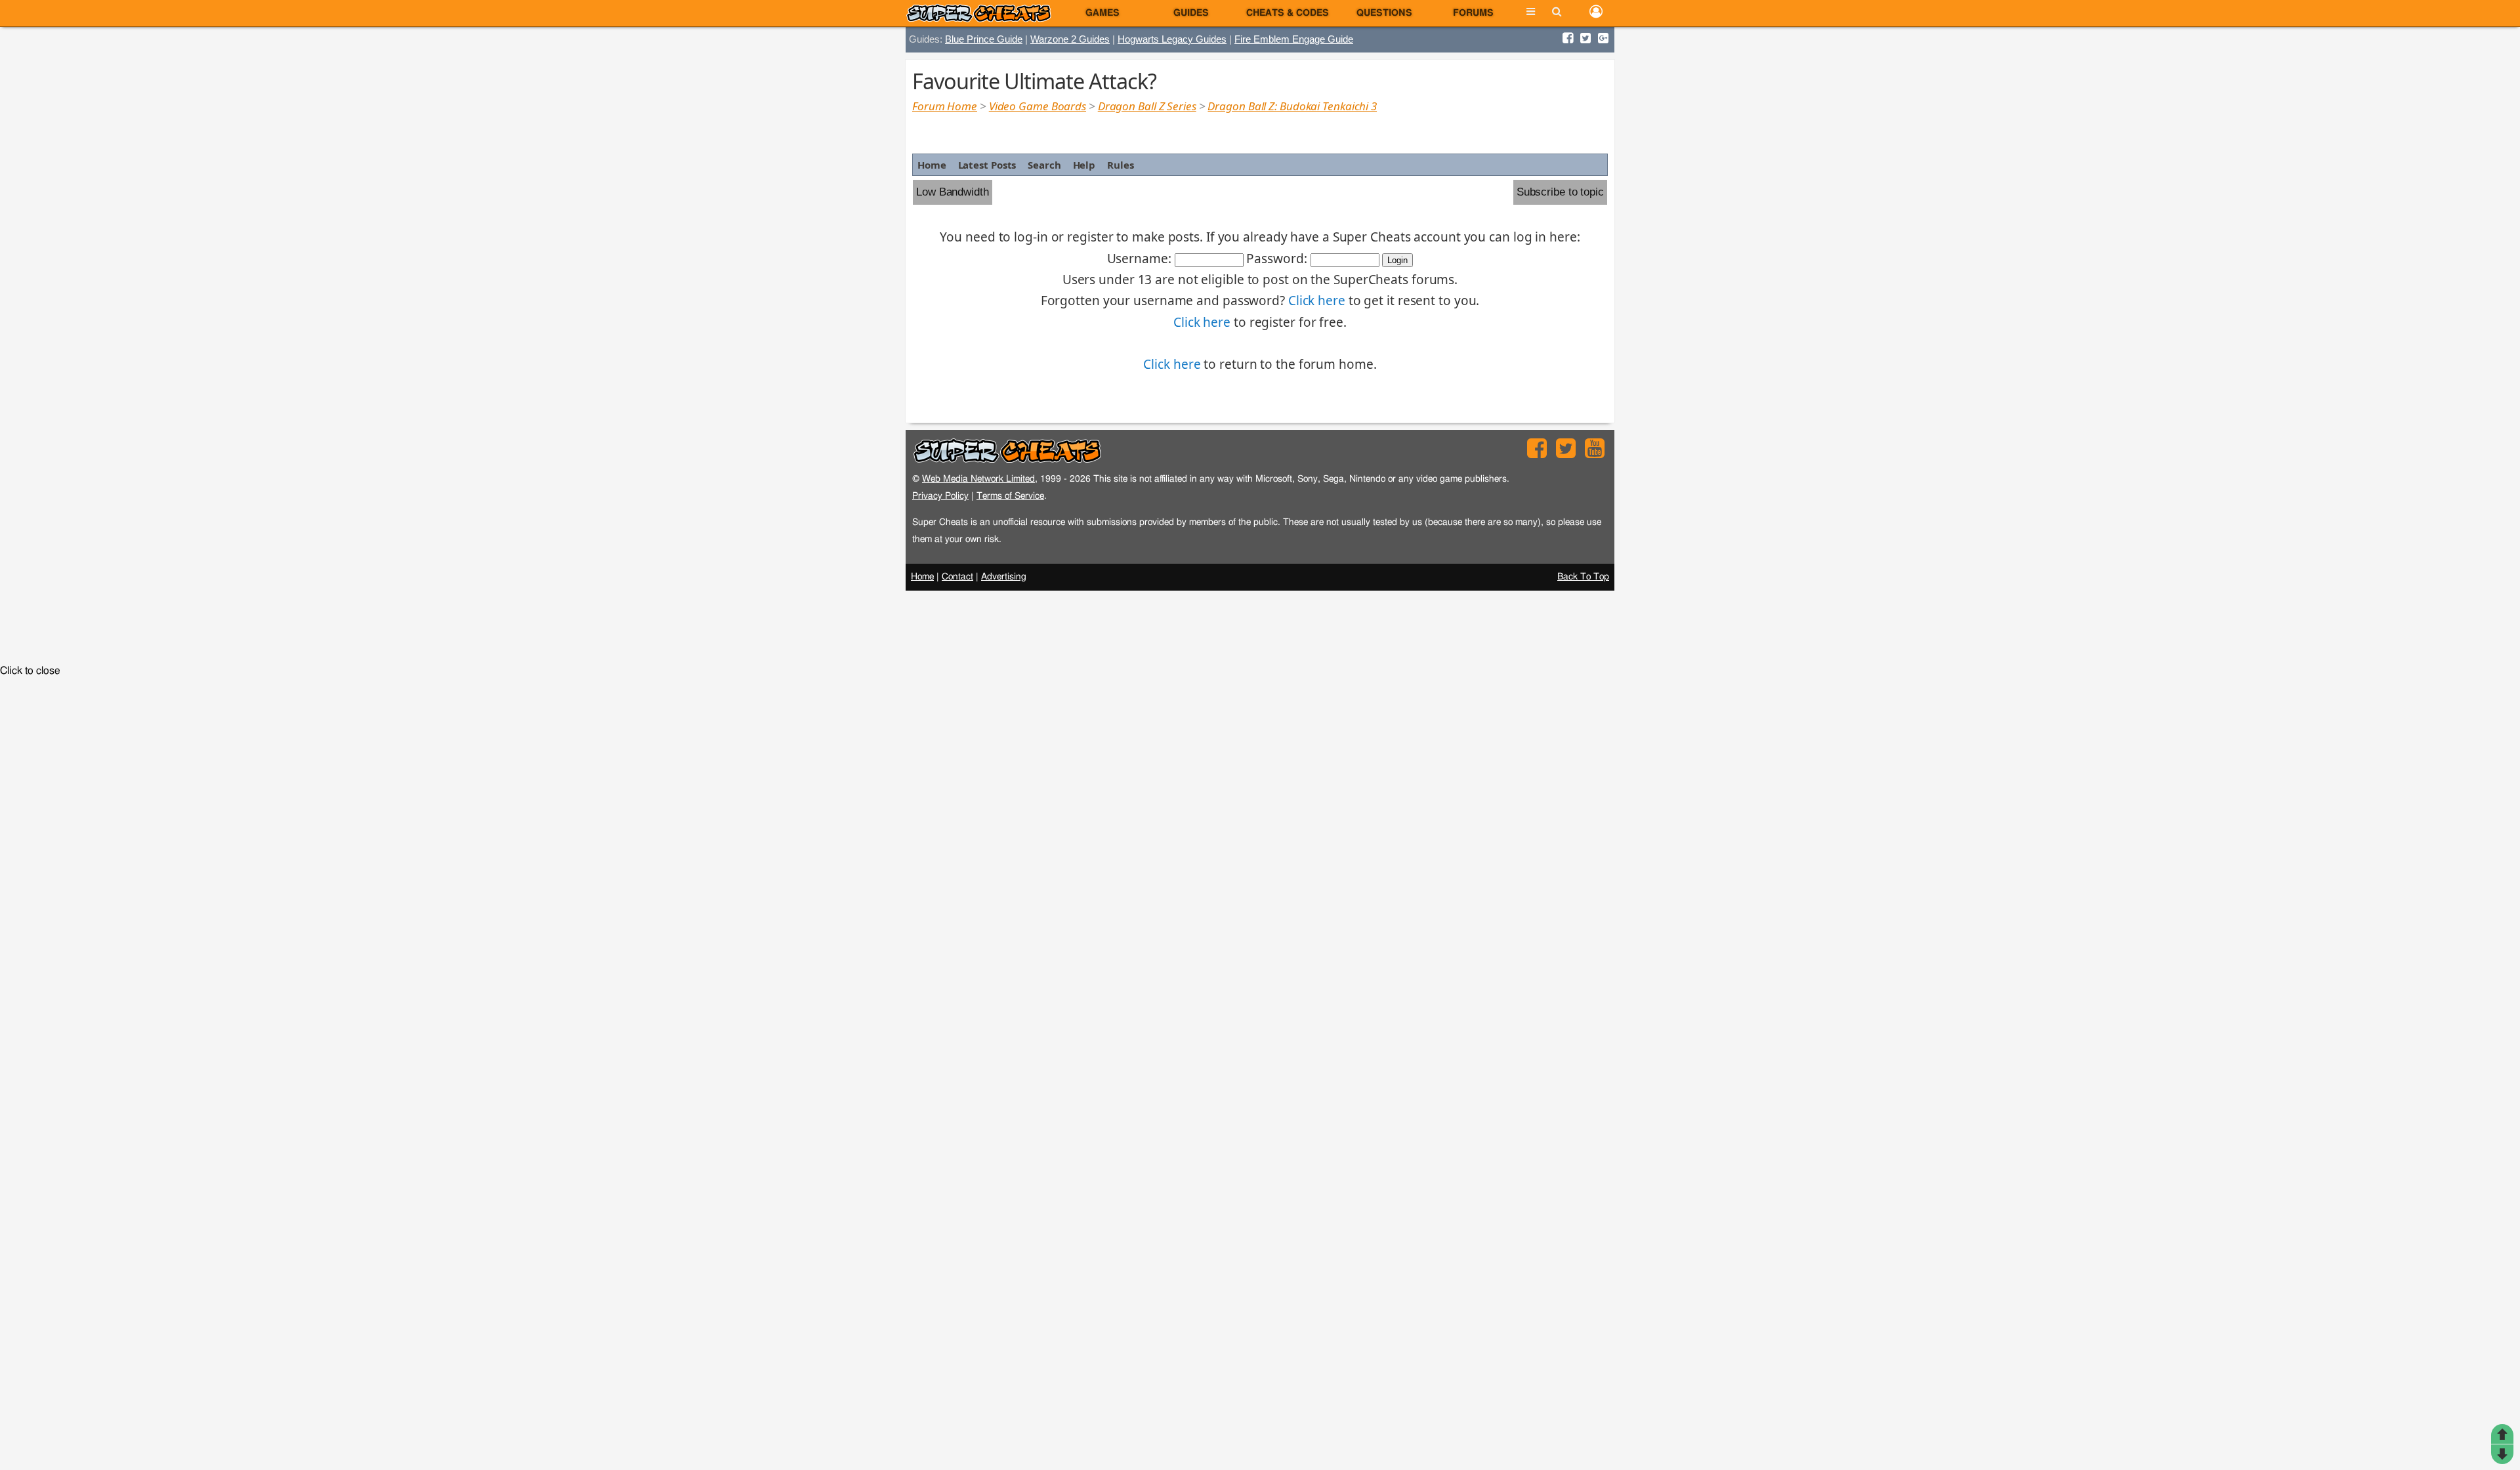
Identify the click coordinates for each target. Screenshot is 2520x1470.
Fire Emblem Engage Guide (1294, 39)
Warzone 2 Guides (1070, 39)
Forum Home (945, 106)
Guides (1191, 13)
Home (932, 165)
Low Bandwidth (953, 192)
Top (2502, 1434)
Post (2502, 1454)
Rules (1121, 165)
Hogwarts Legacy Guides (1172, 39)
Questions (1384, 13)
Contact (957, 577)
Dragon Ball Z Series (1147, 106)
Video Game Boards (1038, 106)
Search (1044, 165)
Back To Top (1583, 577)
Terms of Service (1010, 496)
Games (1102, 13)
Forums (1473, 13)
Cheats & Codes (1288, 13)
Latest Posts (987, 165)
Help (1084, 165)
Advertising (1004, 577)
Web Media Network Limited (978, 479)
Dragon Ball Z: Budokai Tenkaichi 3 (1292, 106)
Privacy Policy (940, 496)
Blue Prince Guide (984, 39)
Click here (1317, 301)
